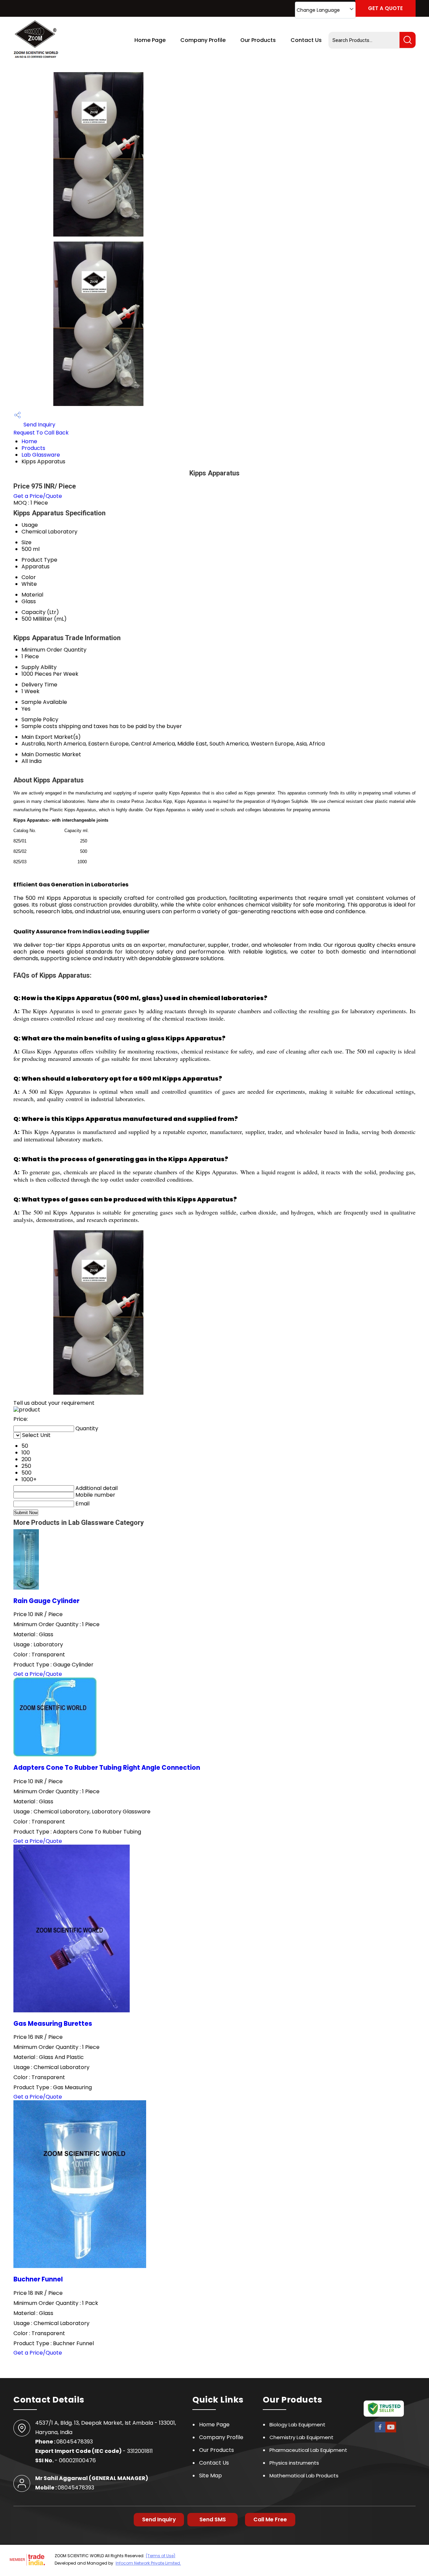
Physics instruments (294, 2463)
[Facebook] (380, 2432)
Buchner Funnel (38, 2279)
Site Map (210, 2476)
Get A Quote (385, 8)
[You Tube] (391, 2432)
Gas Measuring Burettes (53, 2024)
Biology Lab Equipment (297, 2425)
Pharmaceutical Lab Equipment (308, 2450)
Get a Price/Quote (38, 496)
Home (29, 441)
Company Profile (203, 40)
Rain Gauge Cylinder (46, 1601)
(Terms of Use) (161, 2556)
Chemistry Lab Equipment (301, 2437)
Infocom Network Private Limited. (148, 2563)
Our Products (258, 40)
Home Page (150, 40)
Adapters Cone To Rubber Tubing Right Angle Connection (107, 1768)
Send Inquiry (39, 425)
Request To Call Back (41, 433)
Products (33, 448)
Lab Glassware (41, 455)
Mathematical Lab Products (304, 2476)
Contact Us (306, 40)
